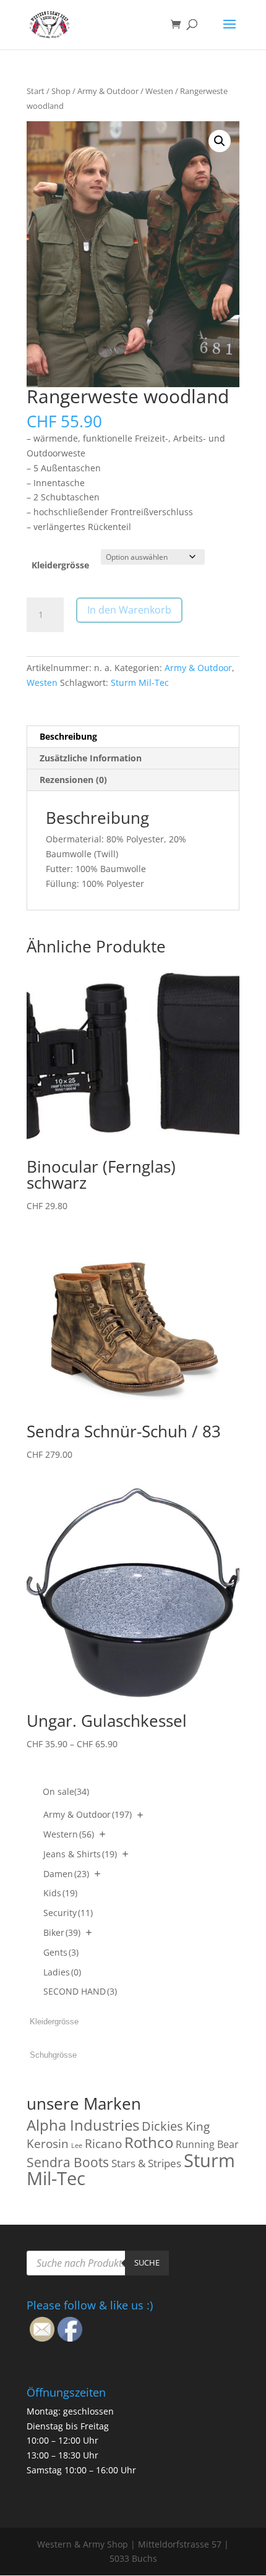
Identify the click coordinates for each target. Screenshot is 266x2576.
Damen (66, 1874)
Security (68, 1913)
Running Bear (207, 2144)
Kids (60, 1893)
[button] (220, 141)
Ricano (103, 2144)
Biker (62, 1932)
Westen (159, 91)
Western (69, 1834)
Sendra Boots (68, 2162)
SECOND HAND (80, 1991)
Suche (147, 2262)
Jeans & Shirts (80, 1854)
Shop (61, 91)
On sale (66, 1791)
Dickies (162, 2126)
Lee (77, 2146)
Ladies (62, 1972)
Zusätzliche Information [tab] (91, 758)
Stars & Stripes (146, 2163)
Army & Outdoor (108, 91)
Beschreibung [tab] (68, 736)
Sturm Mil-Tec (140, 683)
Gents (61, 1952)
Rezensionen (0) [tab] (73, 780)
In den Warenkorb (129, 610)
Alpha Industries (83, 2125)
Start (36, 91)
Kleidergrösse (60, 565)
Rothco (149, 2142)
